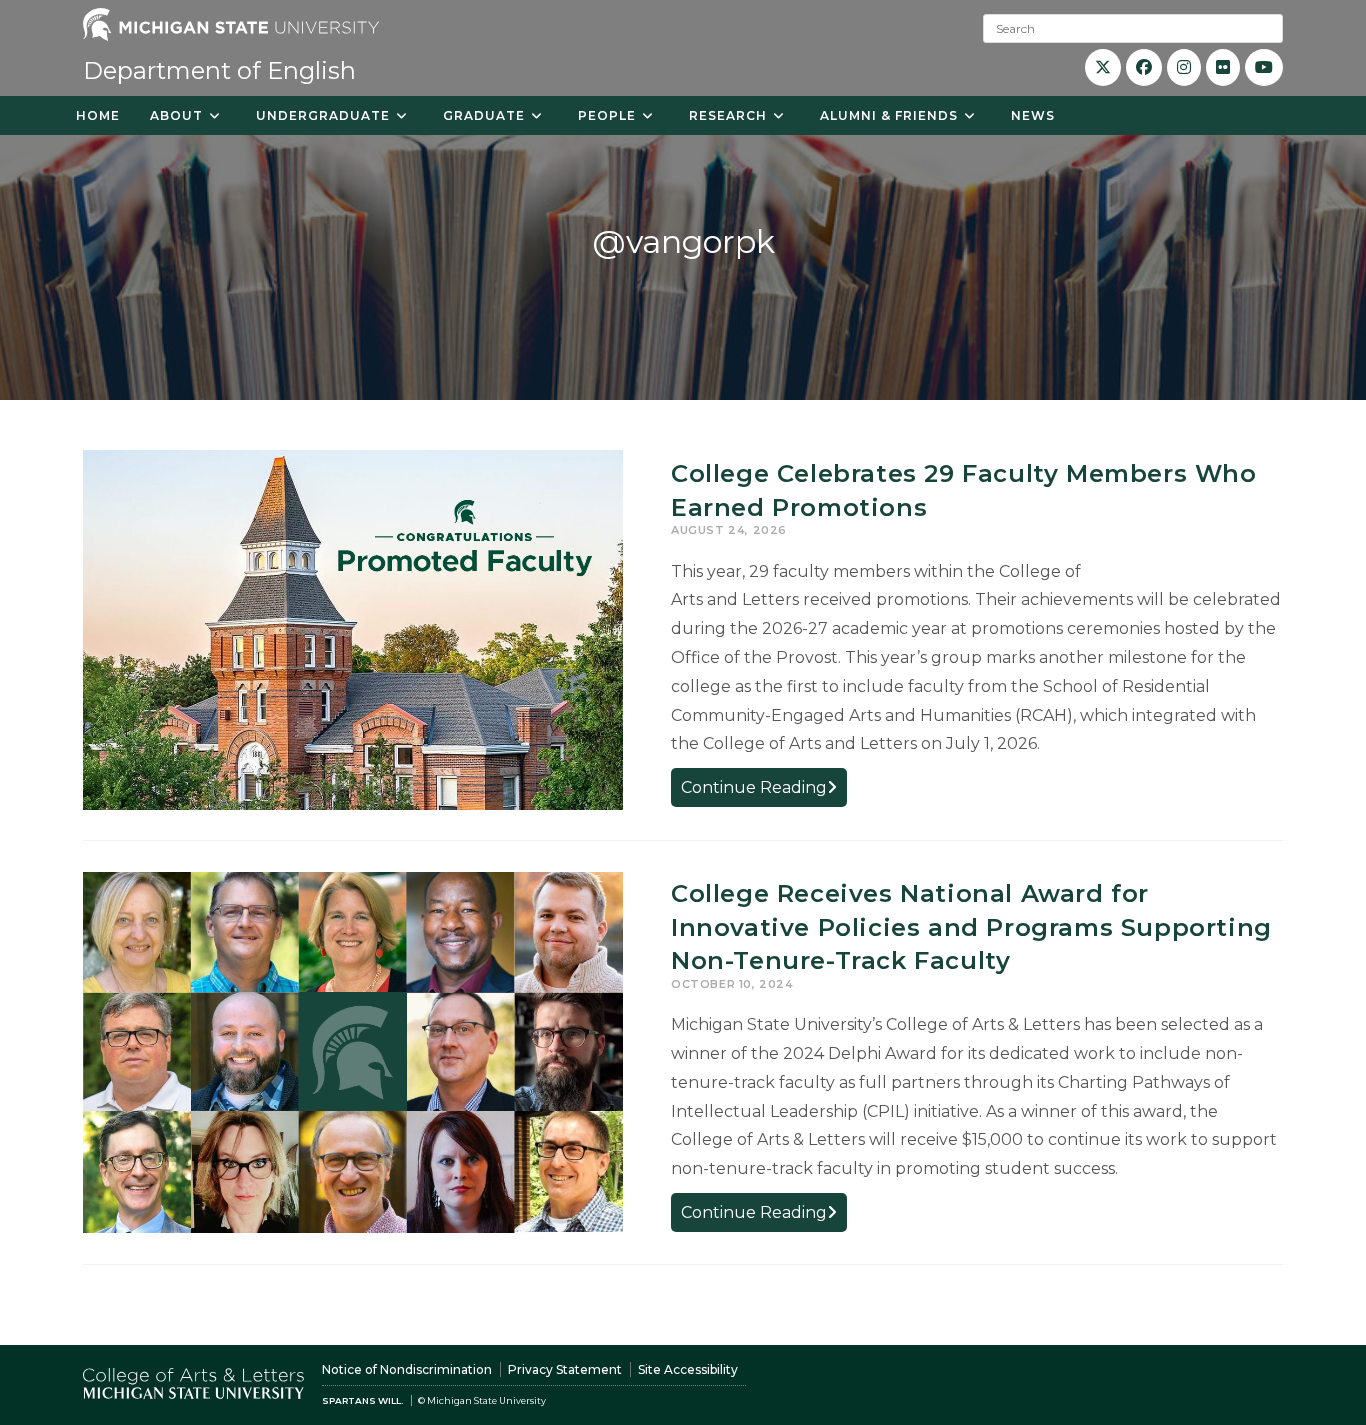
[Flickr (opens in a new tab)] (1223, 67)
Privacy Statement (565, 1369)
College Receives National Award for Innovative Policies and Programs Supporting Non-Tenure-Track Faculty (971, 927)
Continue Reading (764, 791)
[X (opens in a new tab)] (1103, 67)
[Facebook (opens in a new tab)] (1144, 67)
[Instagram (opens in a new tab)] (1184, 67)
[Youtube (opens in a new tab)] (1264, 67)
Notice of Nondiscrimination (407, 1369)
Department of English (219, 70)
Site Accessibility (688, 1369)
